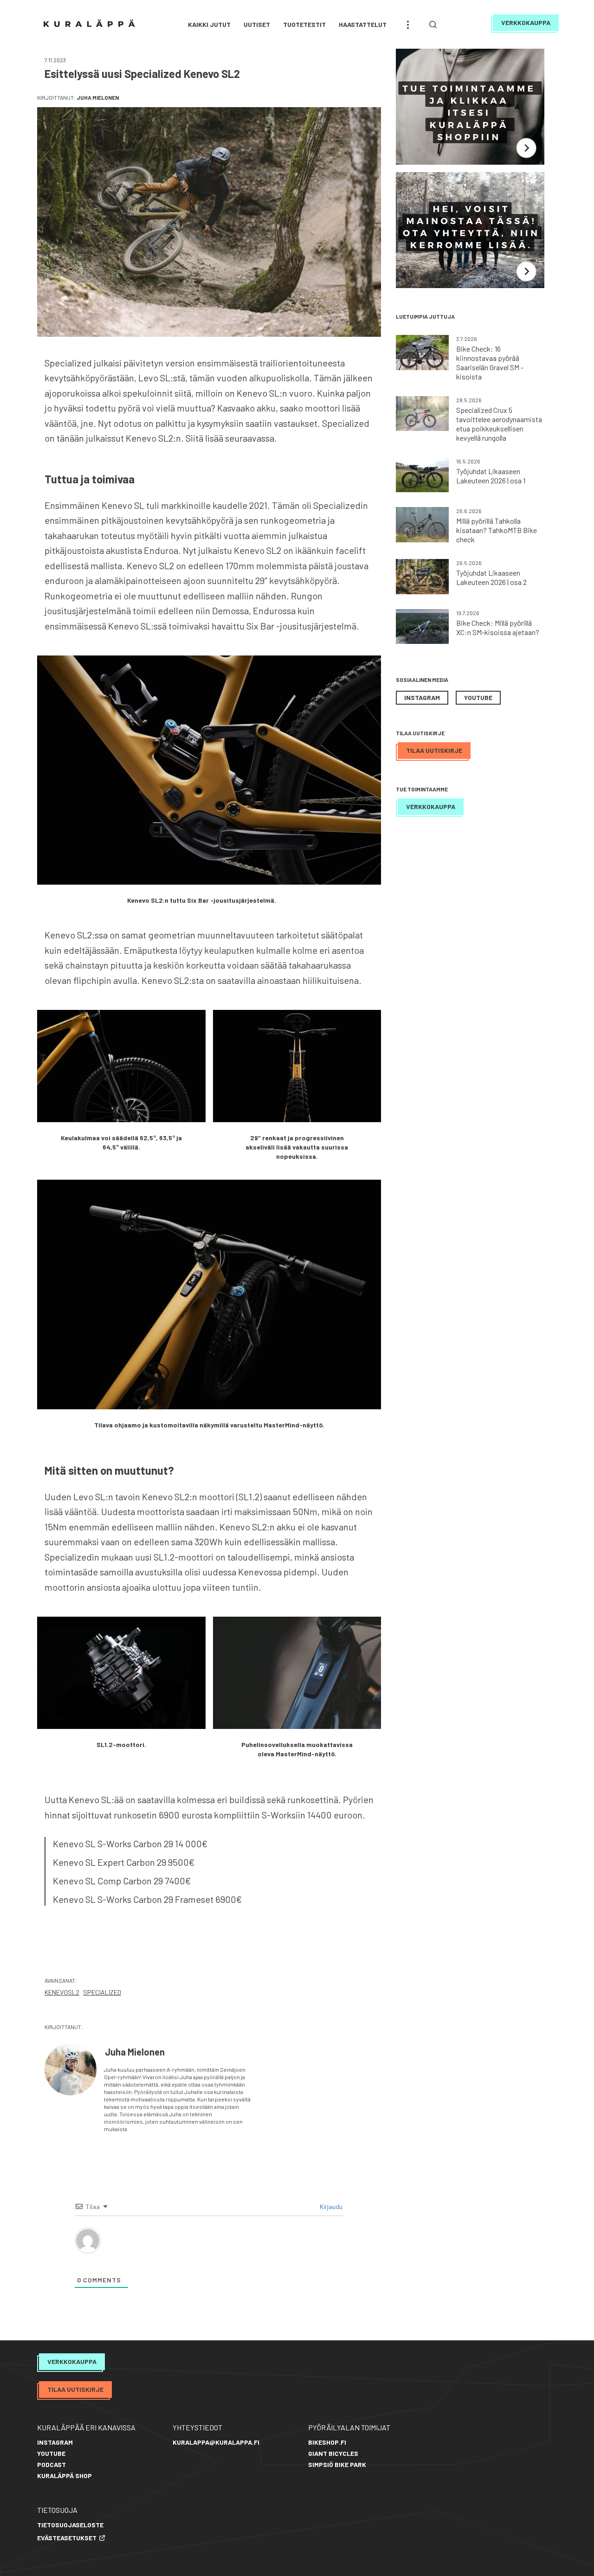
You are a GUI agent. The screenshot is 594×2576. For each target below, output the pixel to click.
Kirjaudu (330, 2207)
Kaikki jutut (209, 24)
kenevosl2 (62, 1992)
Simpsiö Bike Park (337, 2464)
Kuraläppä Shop (65, 2476)
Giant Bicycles (333, 2453)
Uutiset (257, 24)
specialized (102, 1992)
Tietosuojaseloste (70, 2525)
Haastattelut (363, 24)
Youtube (478, 697)
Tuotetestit (304, 24)
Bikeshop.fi (327, 2442)
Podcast (52, 2464)
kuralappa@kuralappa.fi (216, 2442)
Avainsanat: (61, 1980)
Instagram (422, 697)
